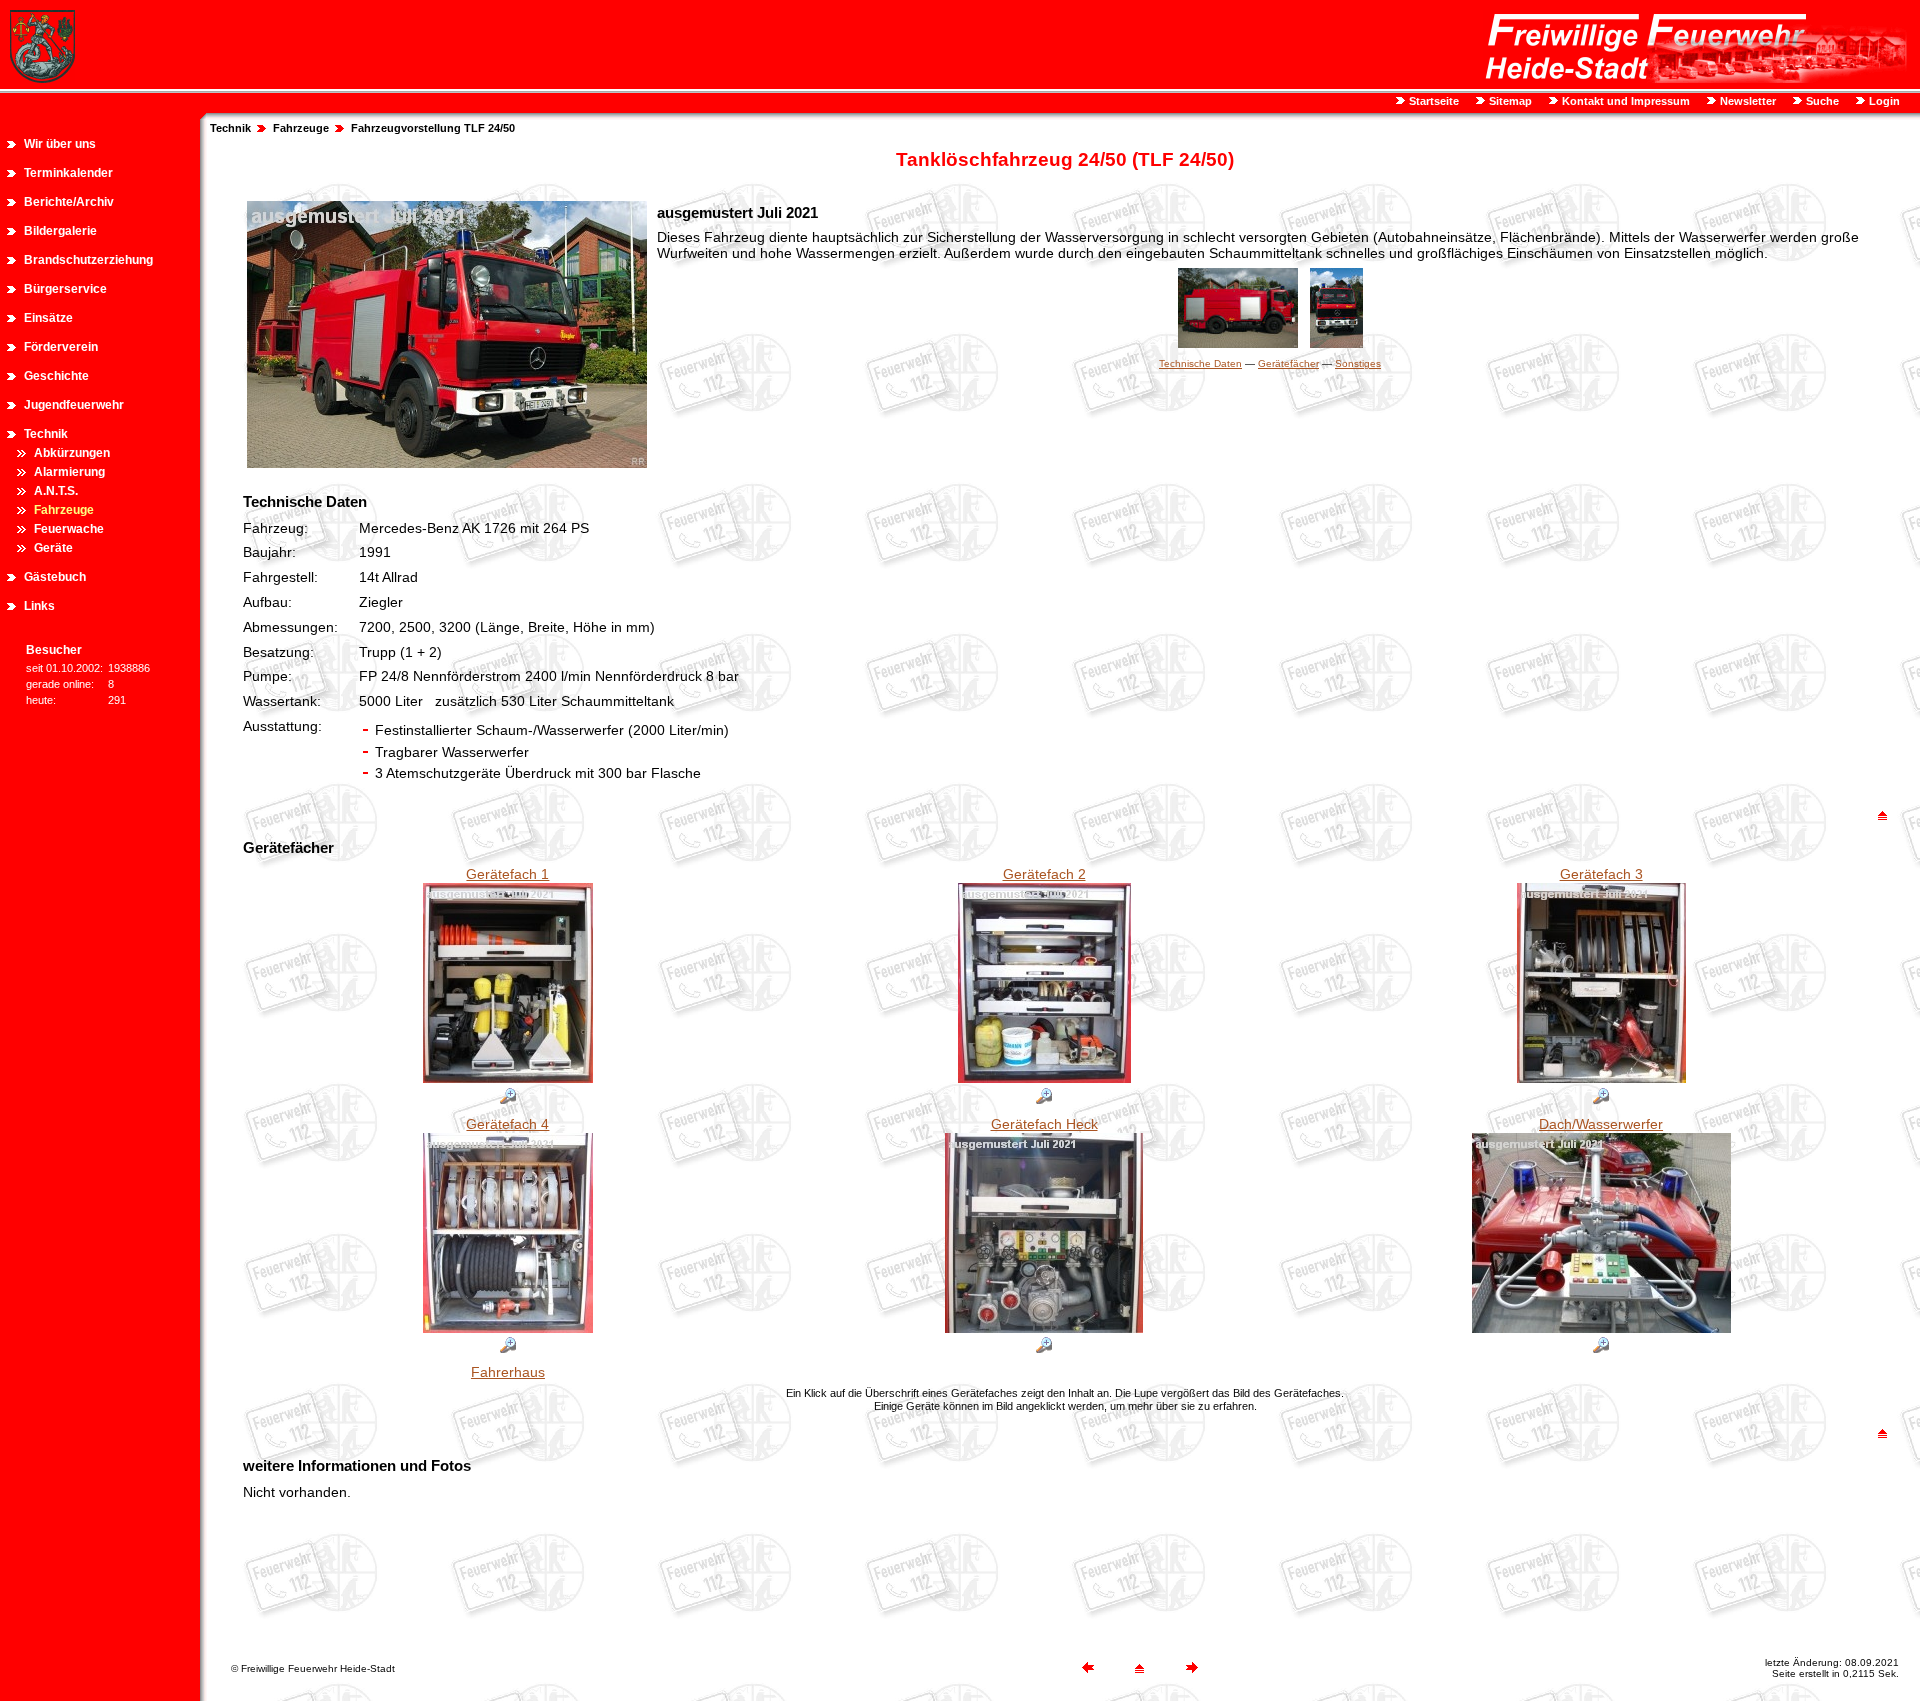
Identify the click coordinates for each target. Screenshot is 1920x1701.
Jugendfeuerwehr (74, 405)
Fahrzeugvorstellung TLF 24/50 (433, 128)
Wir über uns (60, 144)
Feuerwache (69, 529)
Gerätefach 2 (1044, 874)
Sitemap (1509, 101)
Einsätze (48, 318)
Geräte (53, 548)
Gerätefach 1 (507, 874)
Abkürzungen (72, 453)
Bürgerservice (65, 289)
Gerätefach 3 (1601, 874)
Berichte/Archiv (69, 202)
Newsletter (1746, 101)
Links (39, 606)
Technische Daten (1200, 363)
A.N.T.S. (56, 491)
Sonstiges (1358, 363)
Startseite (1432, 101)
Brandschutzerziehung (88, 260)
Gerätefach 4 (507, 1124)
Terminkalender (68, 173)
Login (1883, 101)
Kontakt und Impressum (1624, 101)
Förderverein (61, 347)
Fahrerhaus (508, 1372)
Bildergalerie (60, 231)
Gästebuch (55, 577)
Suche (1821, 101)
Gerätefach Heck (1044, 1124)
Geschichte (56, 376)
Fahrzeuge (64, 510)
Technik (46, 434)
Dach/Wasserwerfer (1601, 1124)
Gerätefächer (1288, 363)
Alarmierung (69, 472)
